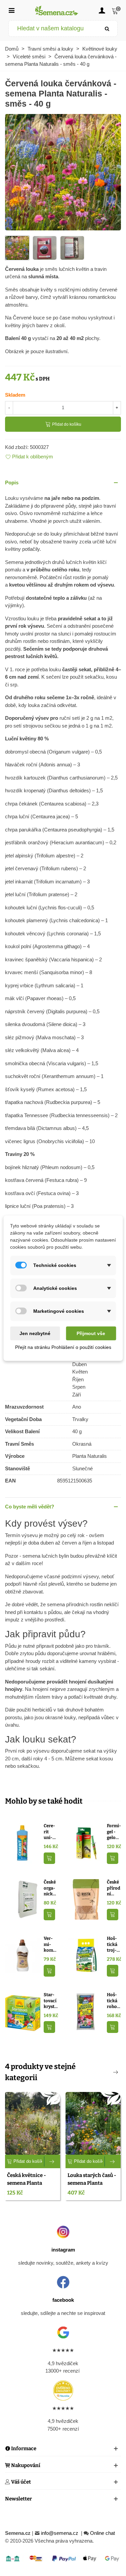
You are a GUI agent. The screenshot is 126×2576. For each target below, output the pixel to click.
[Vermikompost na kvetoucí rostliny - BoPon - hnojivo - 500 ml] (23, 1955)
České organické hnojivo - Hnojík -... (51, 1888)
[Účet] (102, 10)
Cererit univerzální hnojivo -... (50, 1832)
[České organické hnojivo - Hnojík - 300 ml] (23, 1899)
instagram (63, 2250)
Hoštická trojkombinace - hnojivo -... (114, 1945)
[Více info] (52, 2161)
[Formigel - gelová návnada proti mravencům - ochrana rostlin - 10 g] (86, 1843)
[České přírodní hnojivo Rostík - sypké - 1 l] (86, 1899)
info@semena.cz (60, 2533)
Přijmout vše (91, 1333)
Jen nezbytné (35, 1333)
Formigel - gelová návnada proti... (114, 1832)
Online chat (102, 2533)
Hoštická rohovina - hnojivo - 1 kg (113, 2001)
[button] (63, 483)
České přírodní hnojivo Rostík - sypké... (114, 1888)
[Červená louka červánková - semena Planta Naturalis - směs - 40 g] (63, 172)
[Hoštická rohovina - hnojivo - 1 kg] (86, 2012)
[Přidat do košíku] (49, 1858)
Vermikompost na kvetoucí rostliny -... (50, 1945)
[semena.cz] (57, 10)
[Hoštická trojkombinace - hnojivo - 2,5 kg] (86, 1955)
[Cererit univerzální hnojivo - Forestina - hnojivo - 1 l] (23, 1843)
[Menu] (11, 10)
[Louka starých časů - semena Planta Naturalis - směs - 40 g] (93, 2123)
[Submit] (107, 29)
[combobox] (53, 29)
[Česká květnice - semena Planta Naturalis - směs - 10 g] (33, 2123)
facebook (63, 2300)
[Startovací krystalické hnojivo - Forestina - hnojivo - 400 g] (23, 2012)
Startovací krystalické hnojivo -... (50, 2001)
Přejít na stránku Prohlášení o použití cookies (63, 1347)
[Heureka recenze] (63, 2390)
